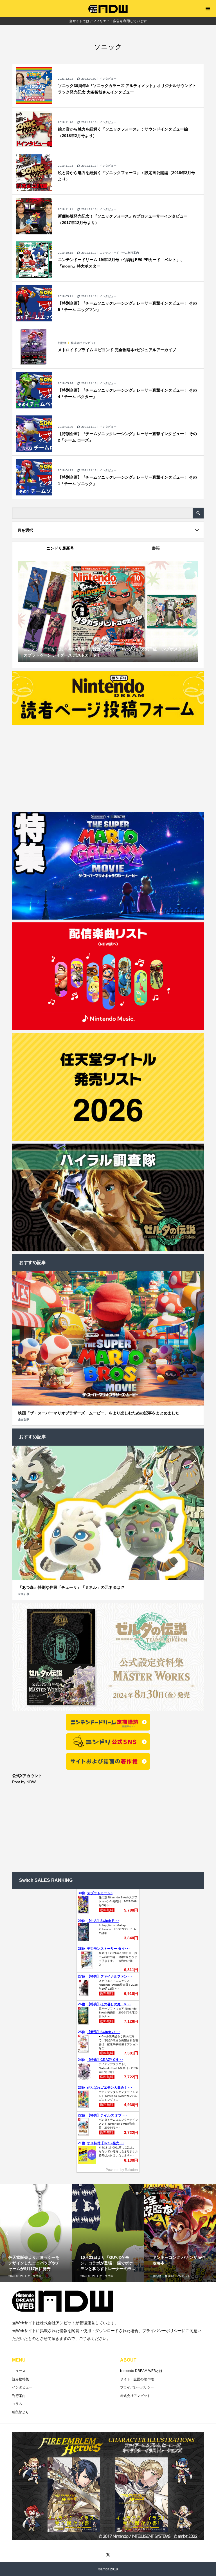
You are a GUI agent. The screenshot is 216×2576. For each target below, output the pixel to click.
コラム (17, 2404)
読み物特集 (21, 2379)
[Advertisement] (108, 767)
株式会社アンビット (135, 2396)
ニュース (19, 2371)
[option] (36, 2251)
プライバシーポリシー (137, 2387)
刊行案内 (19, 2396)
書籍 (156, 548)
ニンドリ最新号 (60, 548)
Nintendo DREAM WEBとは (141, 2371)
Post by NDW (24, 1782)
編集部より (21, 2412)
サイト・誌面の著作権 (137, 2379)
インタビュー (22, 2387)
